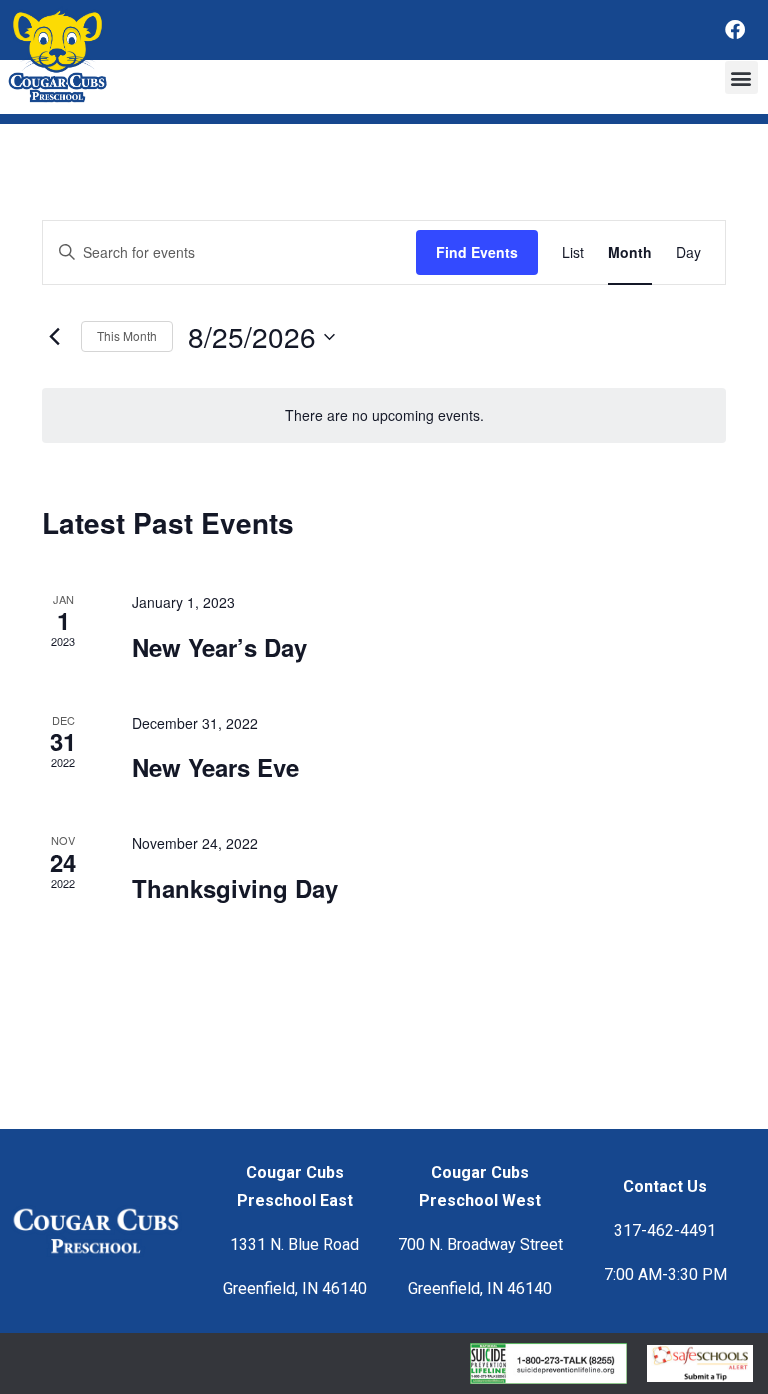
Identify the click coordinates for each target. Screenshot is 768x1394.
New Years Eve (215, 767)
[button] (741, 77)
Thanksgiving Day (235, 888)
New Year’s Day (219, 647)
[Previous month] (54, 337)
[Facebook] (735, 30)
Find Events (477, 252)
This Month (127, 335)
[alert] (384, 415)
